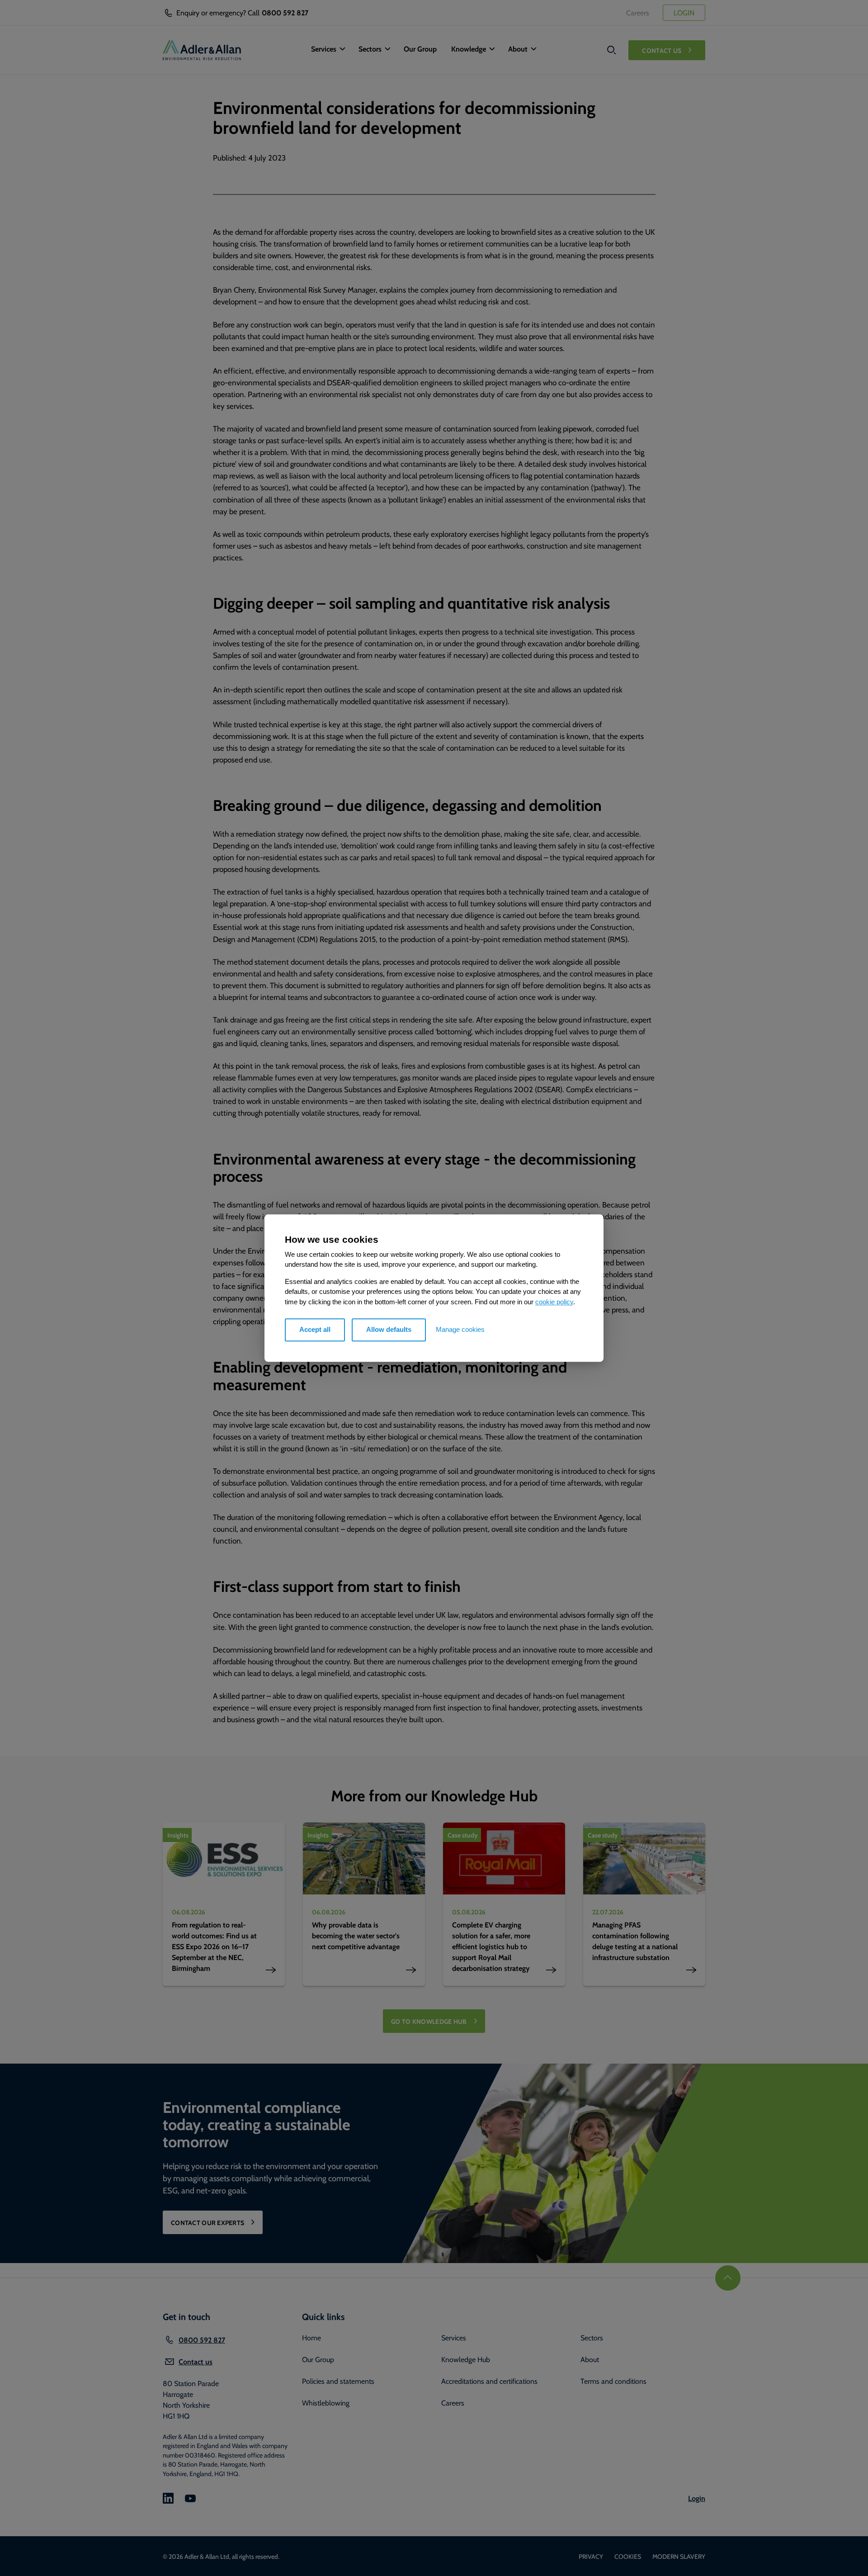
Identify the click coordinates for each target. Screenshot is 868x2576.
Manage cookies (460, 1329)
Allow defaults (389, 1329)
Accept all (315, 1329)
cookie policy (554, 1302)
